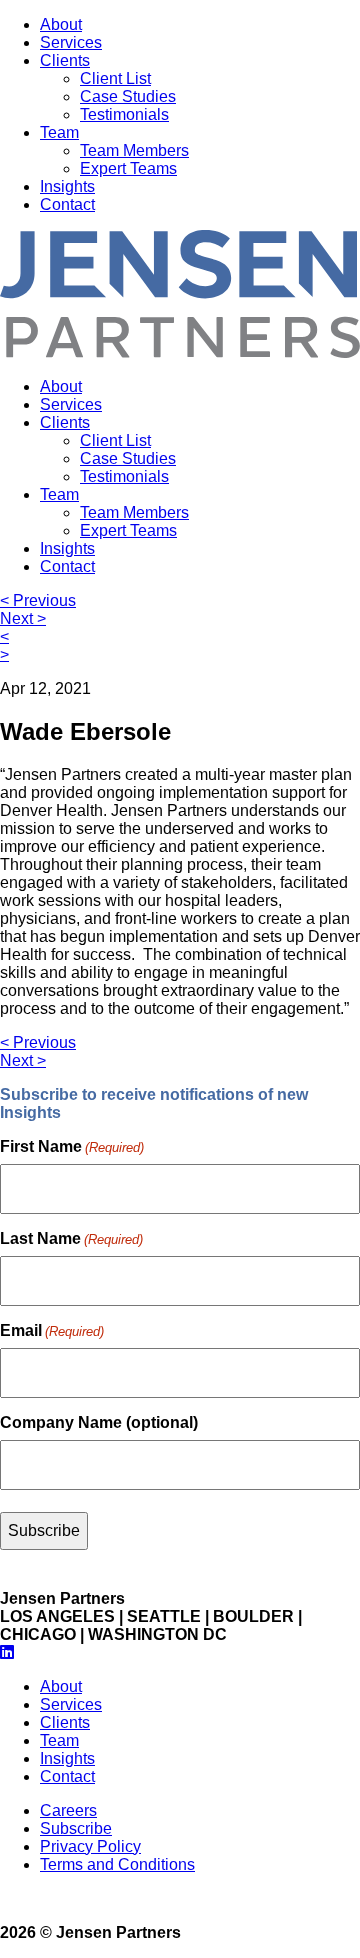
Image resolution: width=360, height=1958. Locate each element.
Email (52, 1330)
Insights (67, 186)
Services (71, 42)
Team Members (134, 150)
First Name (72, 1146)
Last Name (71, 1238)
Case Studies (128, 96)
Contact (67, 204)
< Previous (38, 600)
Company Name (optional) (99, 1422)
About (61, 24)
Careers (68, 1810)
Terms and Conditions (117, 1864)
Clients (65, 60)
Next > (23, 618)
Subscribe (76, 1828)
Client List (115, 78)
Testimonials (124, 114)
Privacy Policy (90, 1846)
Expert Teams (128, 168)
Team (59, 132)
